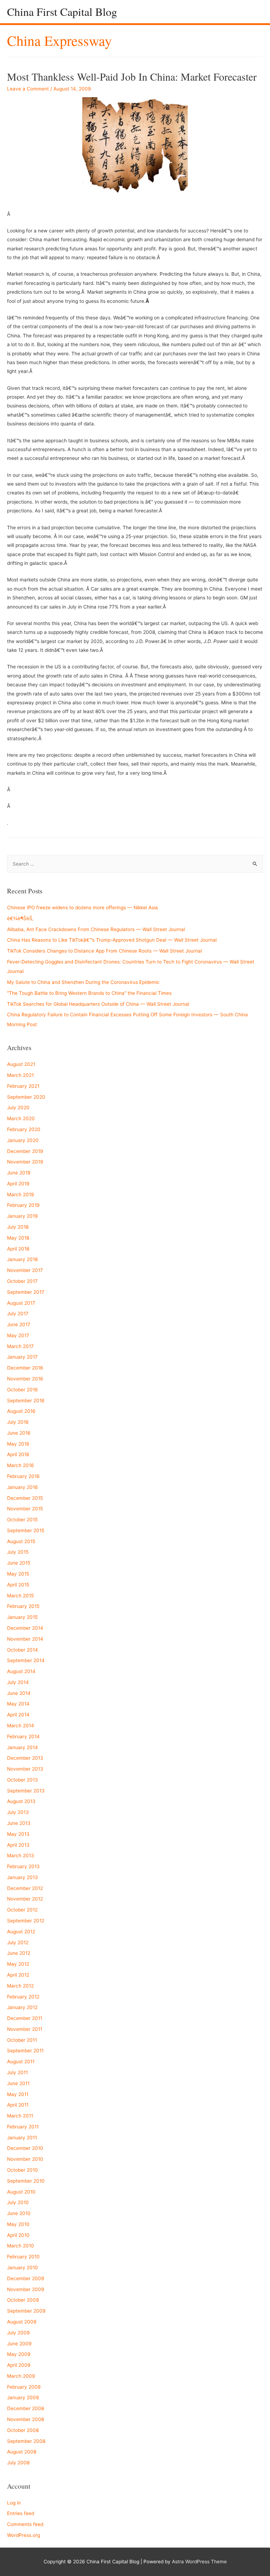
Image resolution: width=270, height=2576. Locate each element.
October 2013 (22, 1780)
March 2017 (20, 1346)
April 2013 (18, 1845)
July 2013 (18, 1812)
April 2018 (18, 1249)
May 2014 (18, 1704)
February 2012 (23, 1997)
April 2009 (19, 2365)
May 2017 (18, 1335)
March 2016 (21, 1465)
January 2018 (22, 1259)
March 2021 (20, 1075)
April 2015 (18, 1585)
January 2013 (22, 1877)
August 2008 (22, 2452)
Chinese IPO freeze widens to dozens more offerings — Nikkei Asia (82, 907)
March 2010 (21, 2246)
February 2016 (23, 1476)
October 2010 (22, 2170)
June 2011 (18, 2083)
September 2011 (25, 2051)
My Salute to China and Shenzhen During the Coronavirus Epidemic (83, 982)
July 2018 (18, 1227)
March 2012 (20, 1986)
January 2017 (22, 1357)
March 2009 (21, 2376)
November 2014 (25, 1639)
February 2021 (23, 1086)
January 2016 (22, 1487)
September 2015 (26, 1530)
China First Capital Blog (62, 11)
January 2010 (22, 2268)
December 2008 (25, 2408)
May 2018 (18, 1238)
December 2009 (26, 2278)
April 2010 (18, 2235)
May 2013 (18, 1834)
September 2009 (26, 2311)
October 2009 (23, 2300)
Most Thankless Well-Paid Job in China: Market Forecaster (132, 76)
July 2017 (18, 1314)
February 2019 (23, 1205)
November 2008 (25, 2419)
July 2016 (18, 1422)
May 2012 (18, 1964)
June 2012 (19, 1953)
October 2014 (22, 1650)
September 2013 (26, 1791)
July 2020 (18, 1108)
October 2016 (22, 1390)
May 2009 (19, 2354)
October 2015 (22, 1520)
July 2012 (18, 1942)
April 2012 (18, 1975)
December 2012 (25, 1888)
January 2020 (23, 1140)
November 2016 (25, 1379)
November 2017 (25, 1270)
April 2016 (18, 1454)
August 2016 (21, 1411)
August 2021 (21, 1064)
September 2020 (26, 1097)
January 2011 (22, 2138)
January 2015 (22, 1617)
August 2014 (21, 1671)
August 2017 (21, 1303)
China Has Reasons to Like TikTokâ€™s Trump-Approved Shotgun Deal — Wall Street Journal (112, 940)
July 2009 (18, 2333)
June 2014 (19, 1693)
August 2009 (22, 2322)
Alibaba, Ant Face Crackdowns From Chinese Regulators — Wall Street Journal (96, 929)
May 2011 (18, 2094)
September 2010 (26, 2181)
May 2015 (18, 1574)
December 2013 (25, 1758)
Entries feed (21, 2513)
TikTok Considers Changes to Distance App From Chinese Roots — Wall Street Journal (104, 951)
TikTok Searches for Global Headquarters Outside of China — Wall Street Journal (98, 1004)
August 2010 (21, 2192)
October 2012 (22, 1910)
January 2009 (23, 2397)
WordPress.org (24, 2535)
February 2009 (24, 2387)
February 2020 (24, 1129)
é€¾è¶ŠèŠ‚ (20, 918)
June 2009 (19, 2344)
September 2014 (26, 1660)
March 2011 (20, 2116)
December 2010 (25, 2148)
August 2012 (21, 1932)
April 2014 (18, 1715)
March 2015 (20, 1596)
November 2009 (26, 2289)
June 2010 (19, 2213)
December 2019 (25, 1151)
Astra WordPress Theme (199, 2562)
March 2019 (21, 1195)
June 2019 (19, 1173)
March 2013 (21, 1855)
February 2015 (23, 1606)
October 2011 (22, 2040)
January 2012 (22, 2007)
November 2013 (25, 1769)
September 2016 (26, 1401)
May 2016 (18, 1444)
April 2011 (18, 2105)
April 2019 (18, 1184)
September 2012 (26, 1921)
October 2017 (22, 1281)
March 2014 (21, 1726)
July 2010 (18, 2202)
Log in (14, 2503)
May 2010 (18, 2224)
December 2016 (25, 1368)
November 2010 (25, 2159)
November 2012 (25, 1899)
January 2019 (22, 1216)
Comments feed (25, 2524)
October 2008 (23, 2430)
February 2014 (23, 1736)
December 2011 (25, 2018)
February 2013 (23, 1866)
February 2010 (23, 2257)
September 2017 (26, 1292)
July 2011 (17, 2072)
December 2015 (25, 1498)
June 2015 (19, 1563)
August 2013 (21, 1801)
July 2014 (18, 1682)
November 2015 (25, 1509)
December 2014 (25, 1628)
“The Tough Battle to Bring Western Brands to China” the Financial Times (89, 993)
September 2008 (26, 2441)
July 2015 (18, 1552)
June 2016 (19, 1433)
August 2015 (21, 1541)
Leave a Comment (28, 89)
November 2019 (25, 1162)
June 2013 (19, 1823)
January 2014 (22, 1747)
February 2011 (23, 2127)
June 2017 (19, 1324)
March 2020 (21, 1118)
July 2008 (18, 2463)
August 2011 (21, 2062)
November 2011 (25, 2029)
